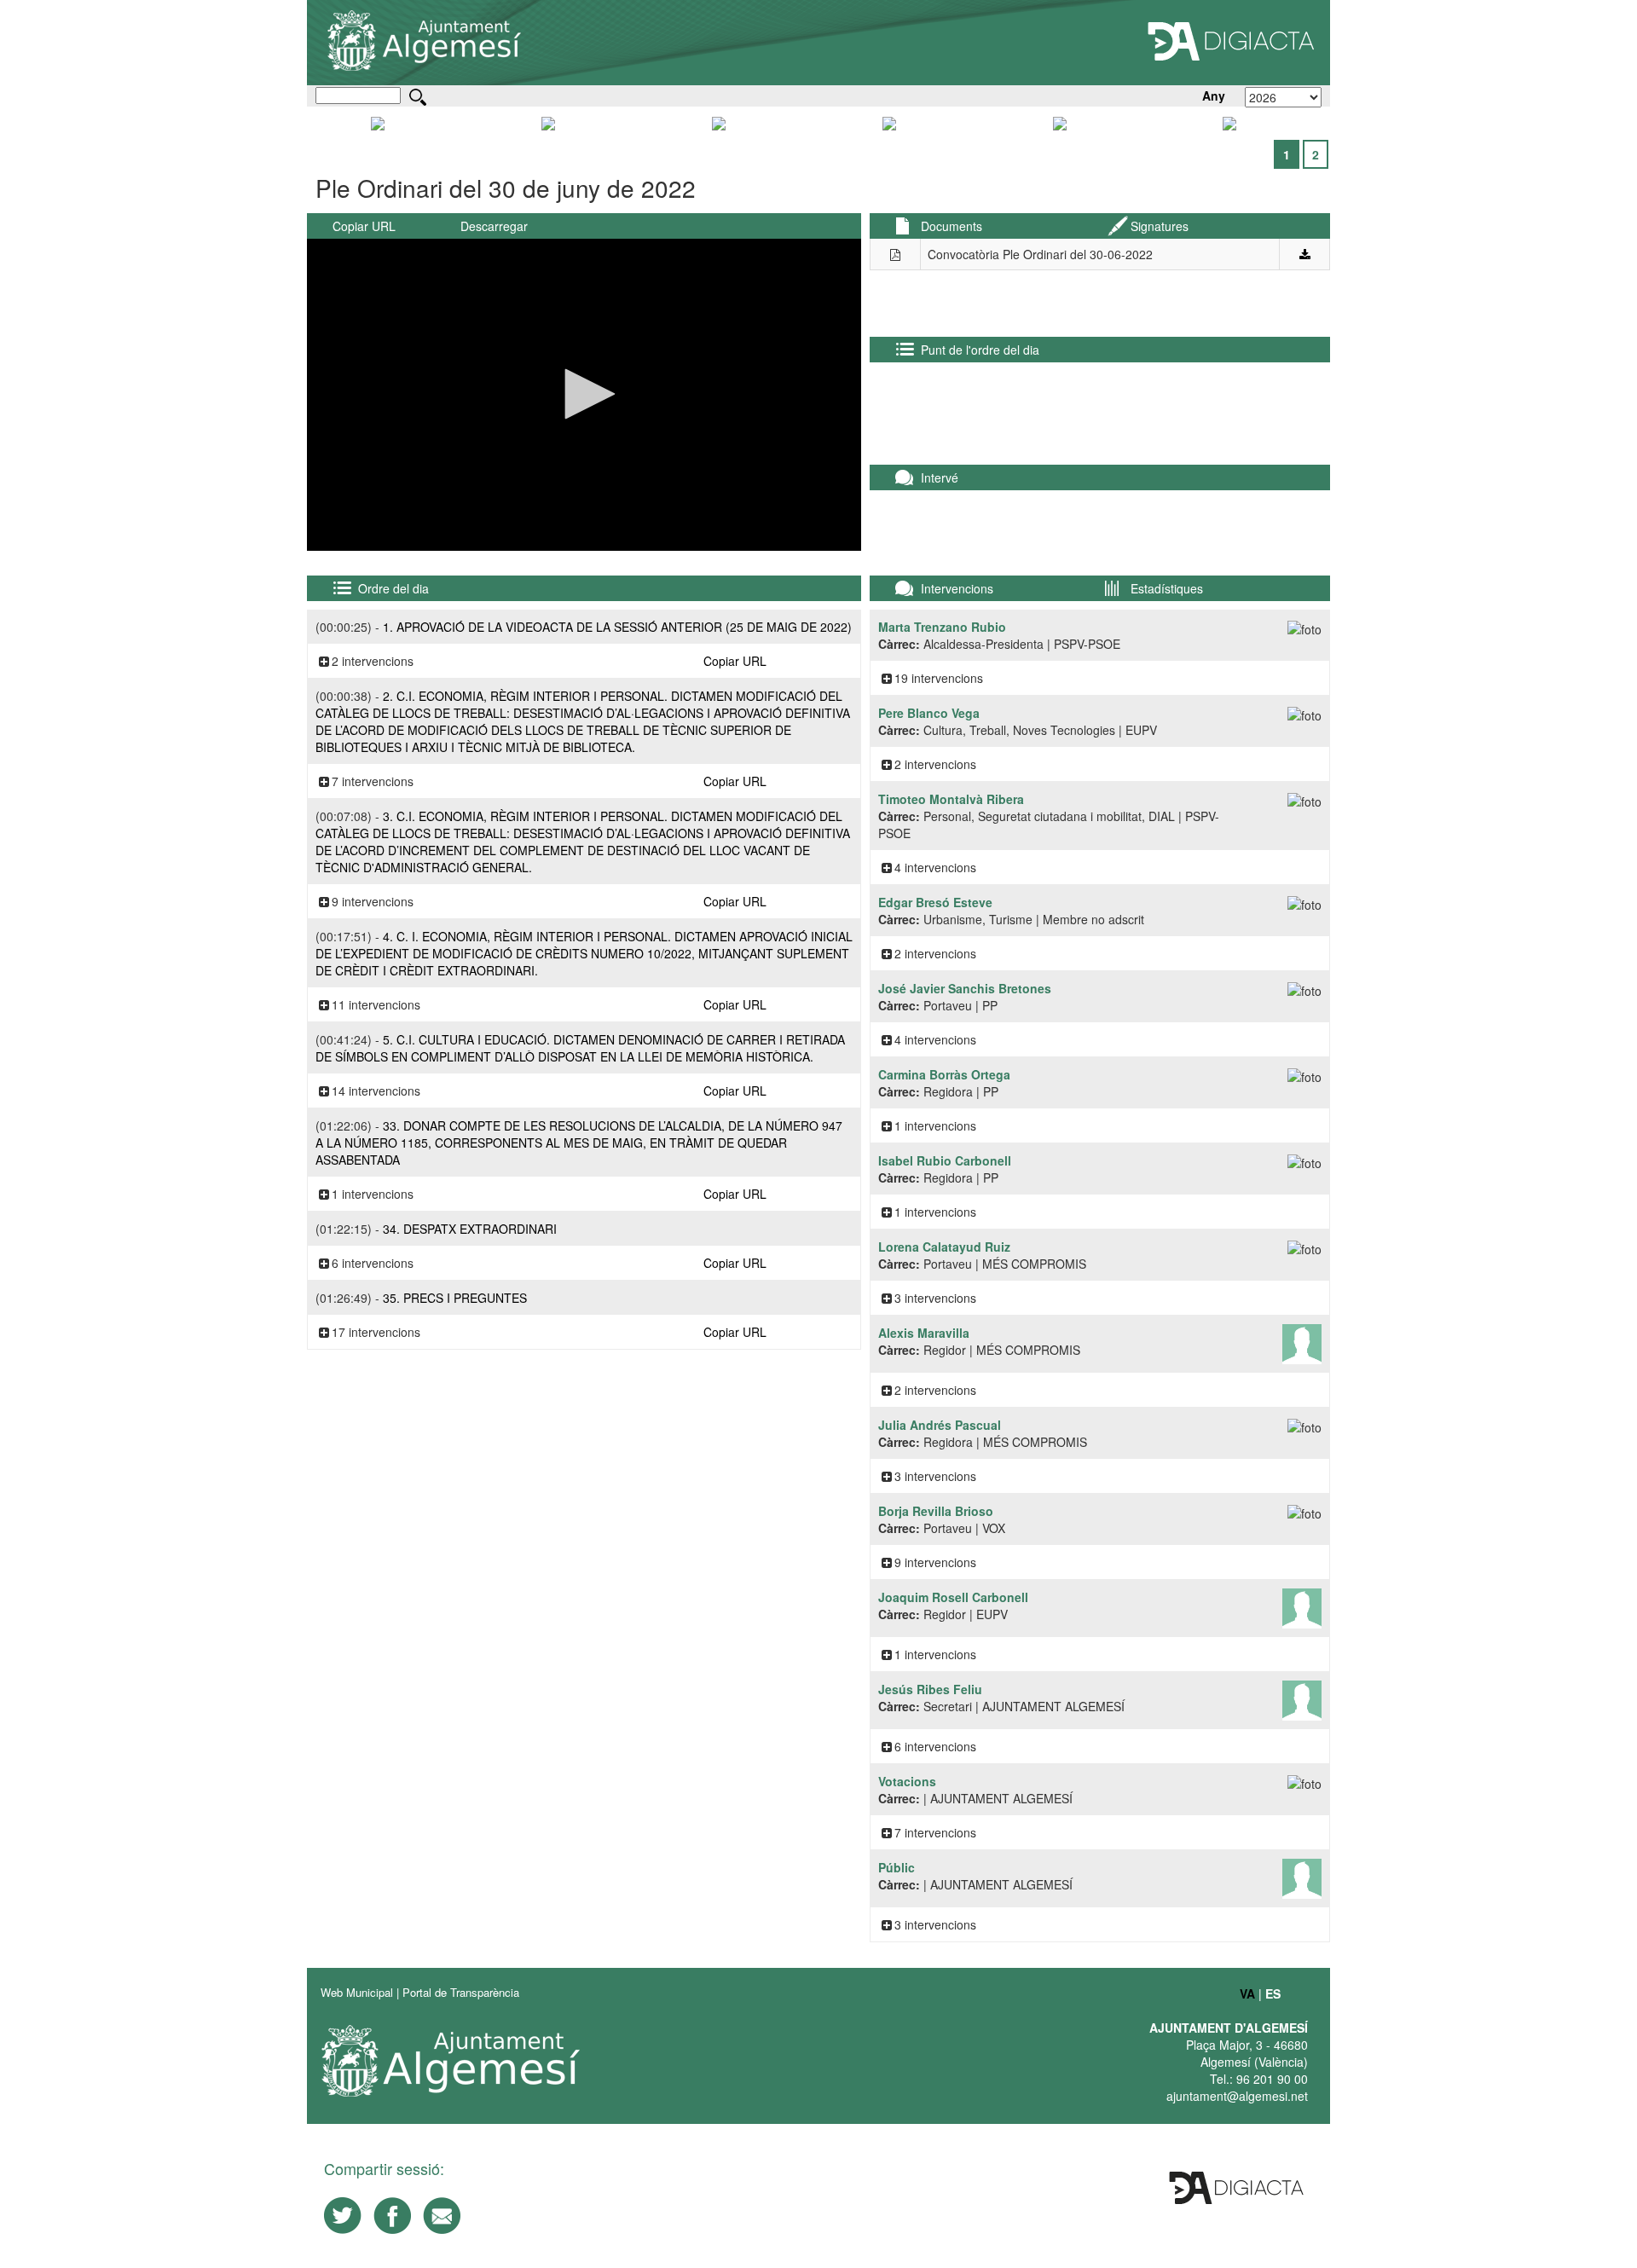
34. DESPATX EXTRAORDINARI (470, 1229)
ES (1273, 1993)
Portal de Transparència (461, 1992)
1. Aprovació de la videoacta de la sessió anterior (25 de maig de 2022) (617, 627)
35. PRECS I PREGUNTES (455, 1298)
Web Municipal (357, 1992)
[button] (584, 394)
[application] (584, 395)
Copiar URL (364, 226)
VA (1247, 1993)
